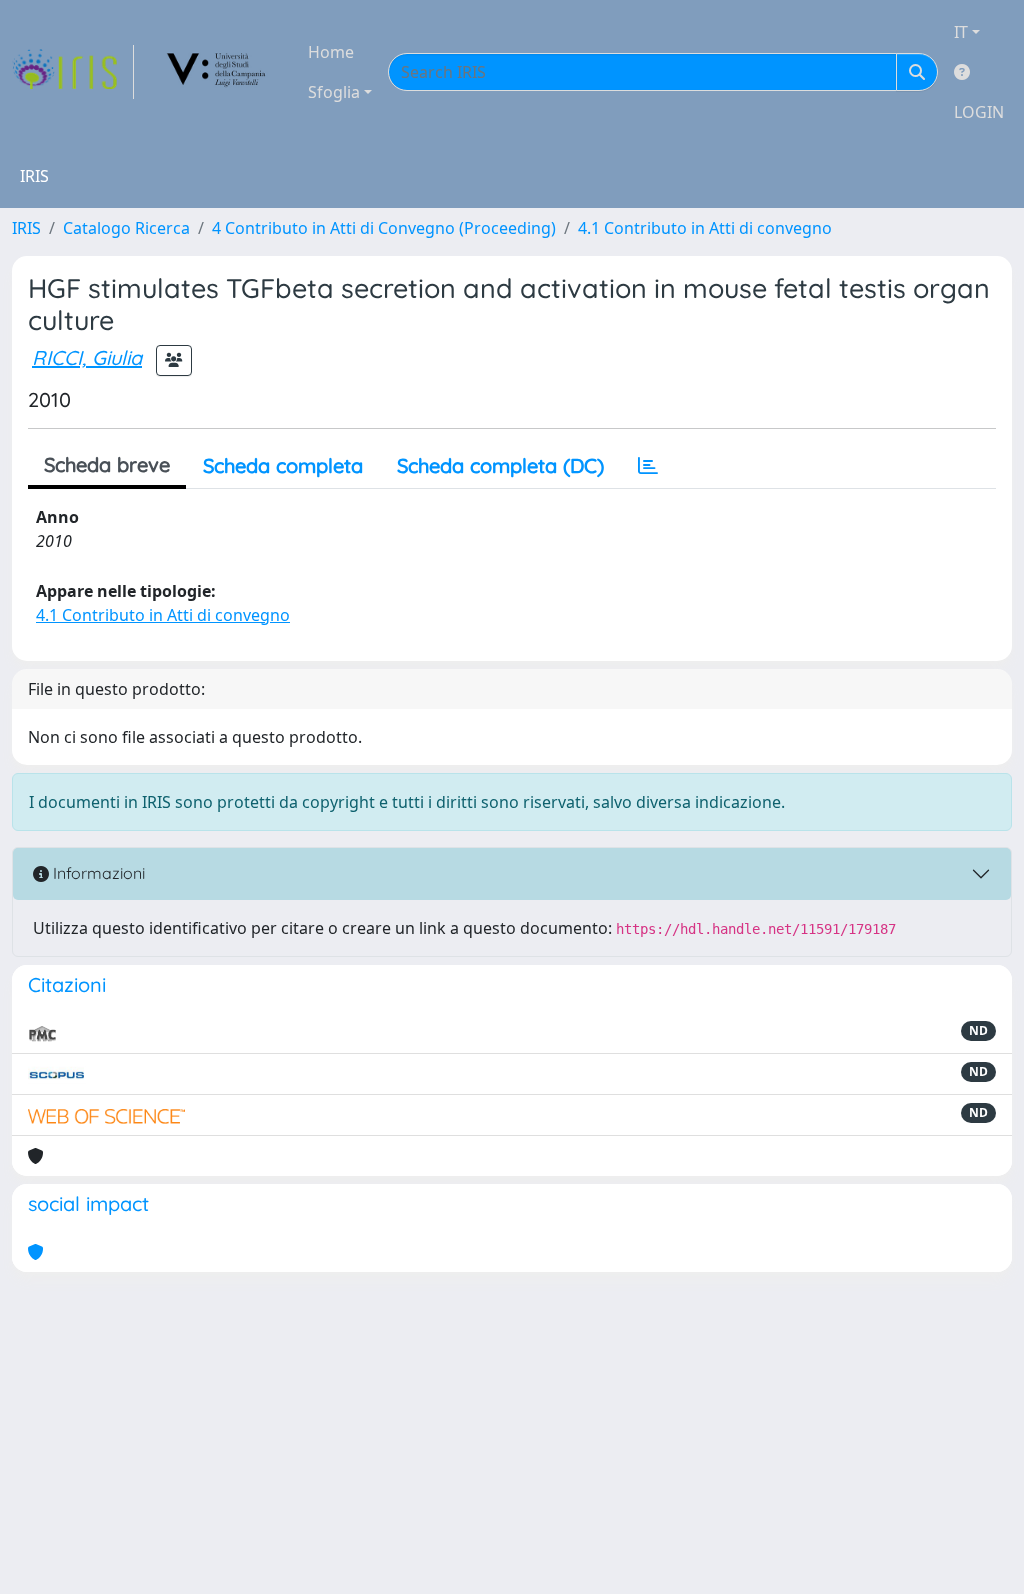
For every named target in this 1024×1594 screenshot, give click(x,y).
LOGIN (979, 112)
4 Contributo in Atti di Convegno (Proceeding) (384, 228)
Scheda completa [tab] (283, 465)
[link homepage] (73, 72)
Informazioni (97, 873)
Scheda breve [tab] (107, 464)
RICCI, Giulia (87, 357)
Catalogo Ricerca (126, 228)
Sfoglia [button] (334, 92)
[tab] (648, 466)
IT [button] (961, 32)
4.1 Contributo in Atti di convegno (705, 228)
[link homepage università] (217, 72)
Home (331, 52)
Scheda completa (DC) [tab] (500, 465)
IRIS (26, 228)
